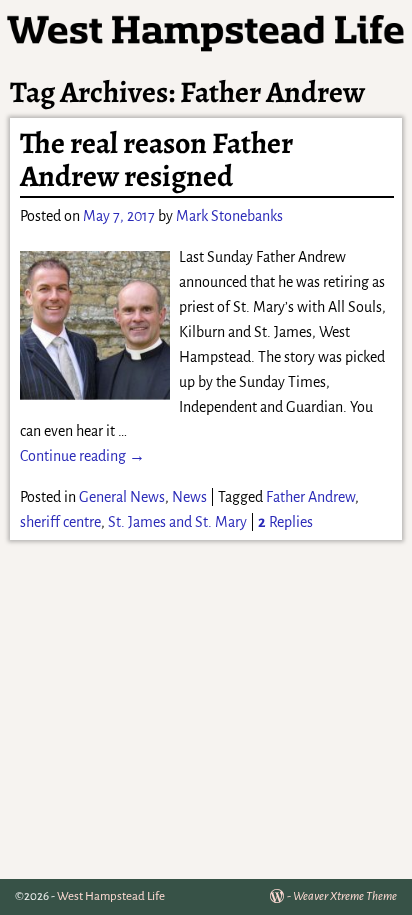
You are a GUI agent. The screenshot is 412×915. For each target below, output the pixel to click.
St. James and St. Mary (177, 522)
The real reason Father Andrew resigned (156, 159)
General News (122, 497)
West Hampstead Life (111, 896)
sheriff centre (60, 522)
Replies (285, 522)
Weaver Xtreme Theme (345, 896)
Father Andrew (310, 497)
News (189, 497)
